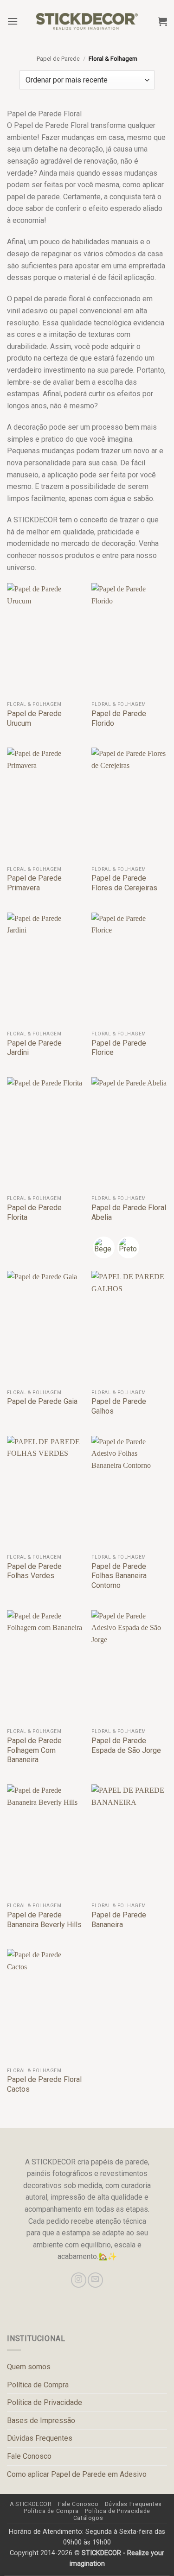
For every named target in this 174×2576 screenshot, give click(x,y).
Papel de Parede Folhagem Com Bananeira (34, 1750)
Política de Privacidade (45, 2402)
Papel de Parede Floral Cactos (44, 2084)
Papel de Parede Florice (119, 1048)
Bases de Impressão (41, 2421)
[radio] (104, 1247)
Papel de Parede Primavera (34, 883)
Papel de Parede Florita (34, 1212)
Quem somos (29, 2367)
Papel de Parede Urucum (34, 718)
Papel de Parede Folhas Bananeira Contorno (119, 1576)
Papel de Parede (58, 59)
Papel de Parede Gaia (42, 1401)
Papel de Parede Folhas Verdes (34, 1571)
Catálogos (88, 2518)
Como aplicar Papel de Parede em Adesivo (77, 2474)
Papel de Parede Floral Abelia (129, 1212)
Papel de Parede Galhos (119, 1406)
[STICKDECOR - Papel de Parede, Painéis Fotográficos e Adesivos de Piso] (87, 21)
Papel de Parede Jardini (34, 1048)
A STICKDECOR (31, 2504)
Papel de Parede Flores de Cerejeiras (124, 883)
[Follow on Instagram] (79, 2280)
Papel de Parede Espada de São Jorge (126, 1745)
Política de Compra (38, 2385)
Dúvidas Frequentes (40, 2438)
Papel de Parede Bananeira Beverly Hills (44, 1920)
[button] (13, 21)
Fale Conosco (29, 2456)
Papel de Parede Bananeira (119, 1920)
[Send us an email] (95, 2280)
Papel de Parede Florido (119, 718)
